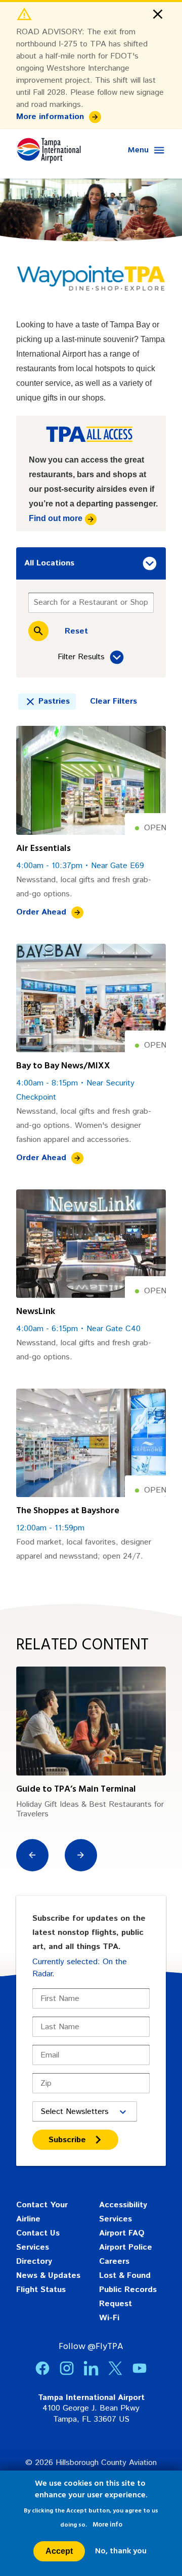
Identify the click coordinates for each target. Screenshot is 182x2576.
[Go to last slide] (32, 1855)
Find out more (56, 518)
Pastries (54, 701)
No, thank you (121, 2551)
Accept (59, 2551)
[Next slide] (81, 1855)
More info (107, 2525)
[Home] (49, 150)
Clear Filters (113, 701)
